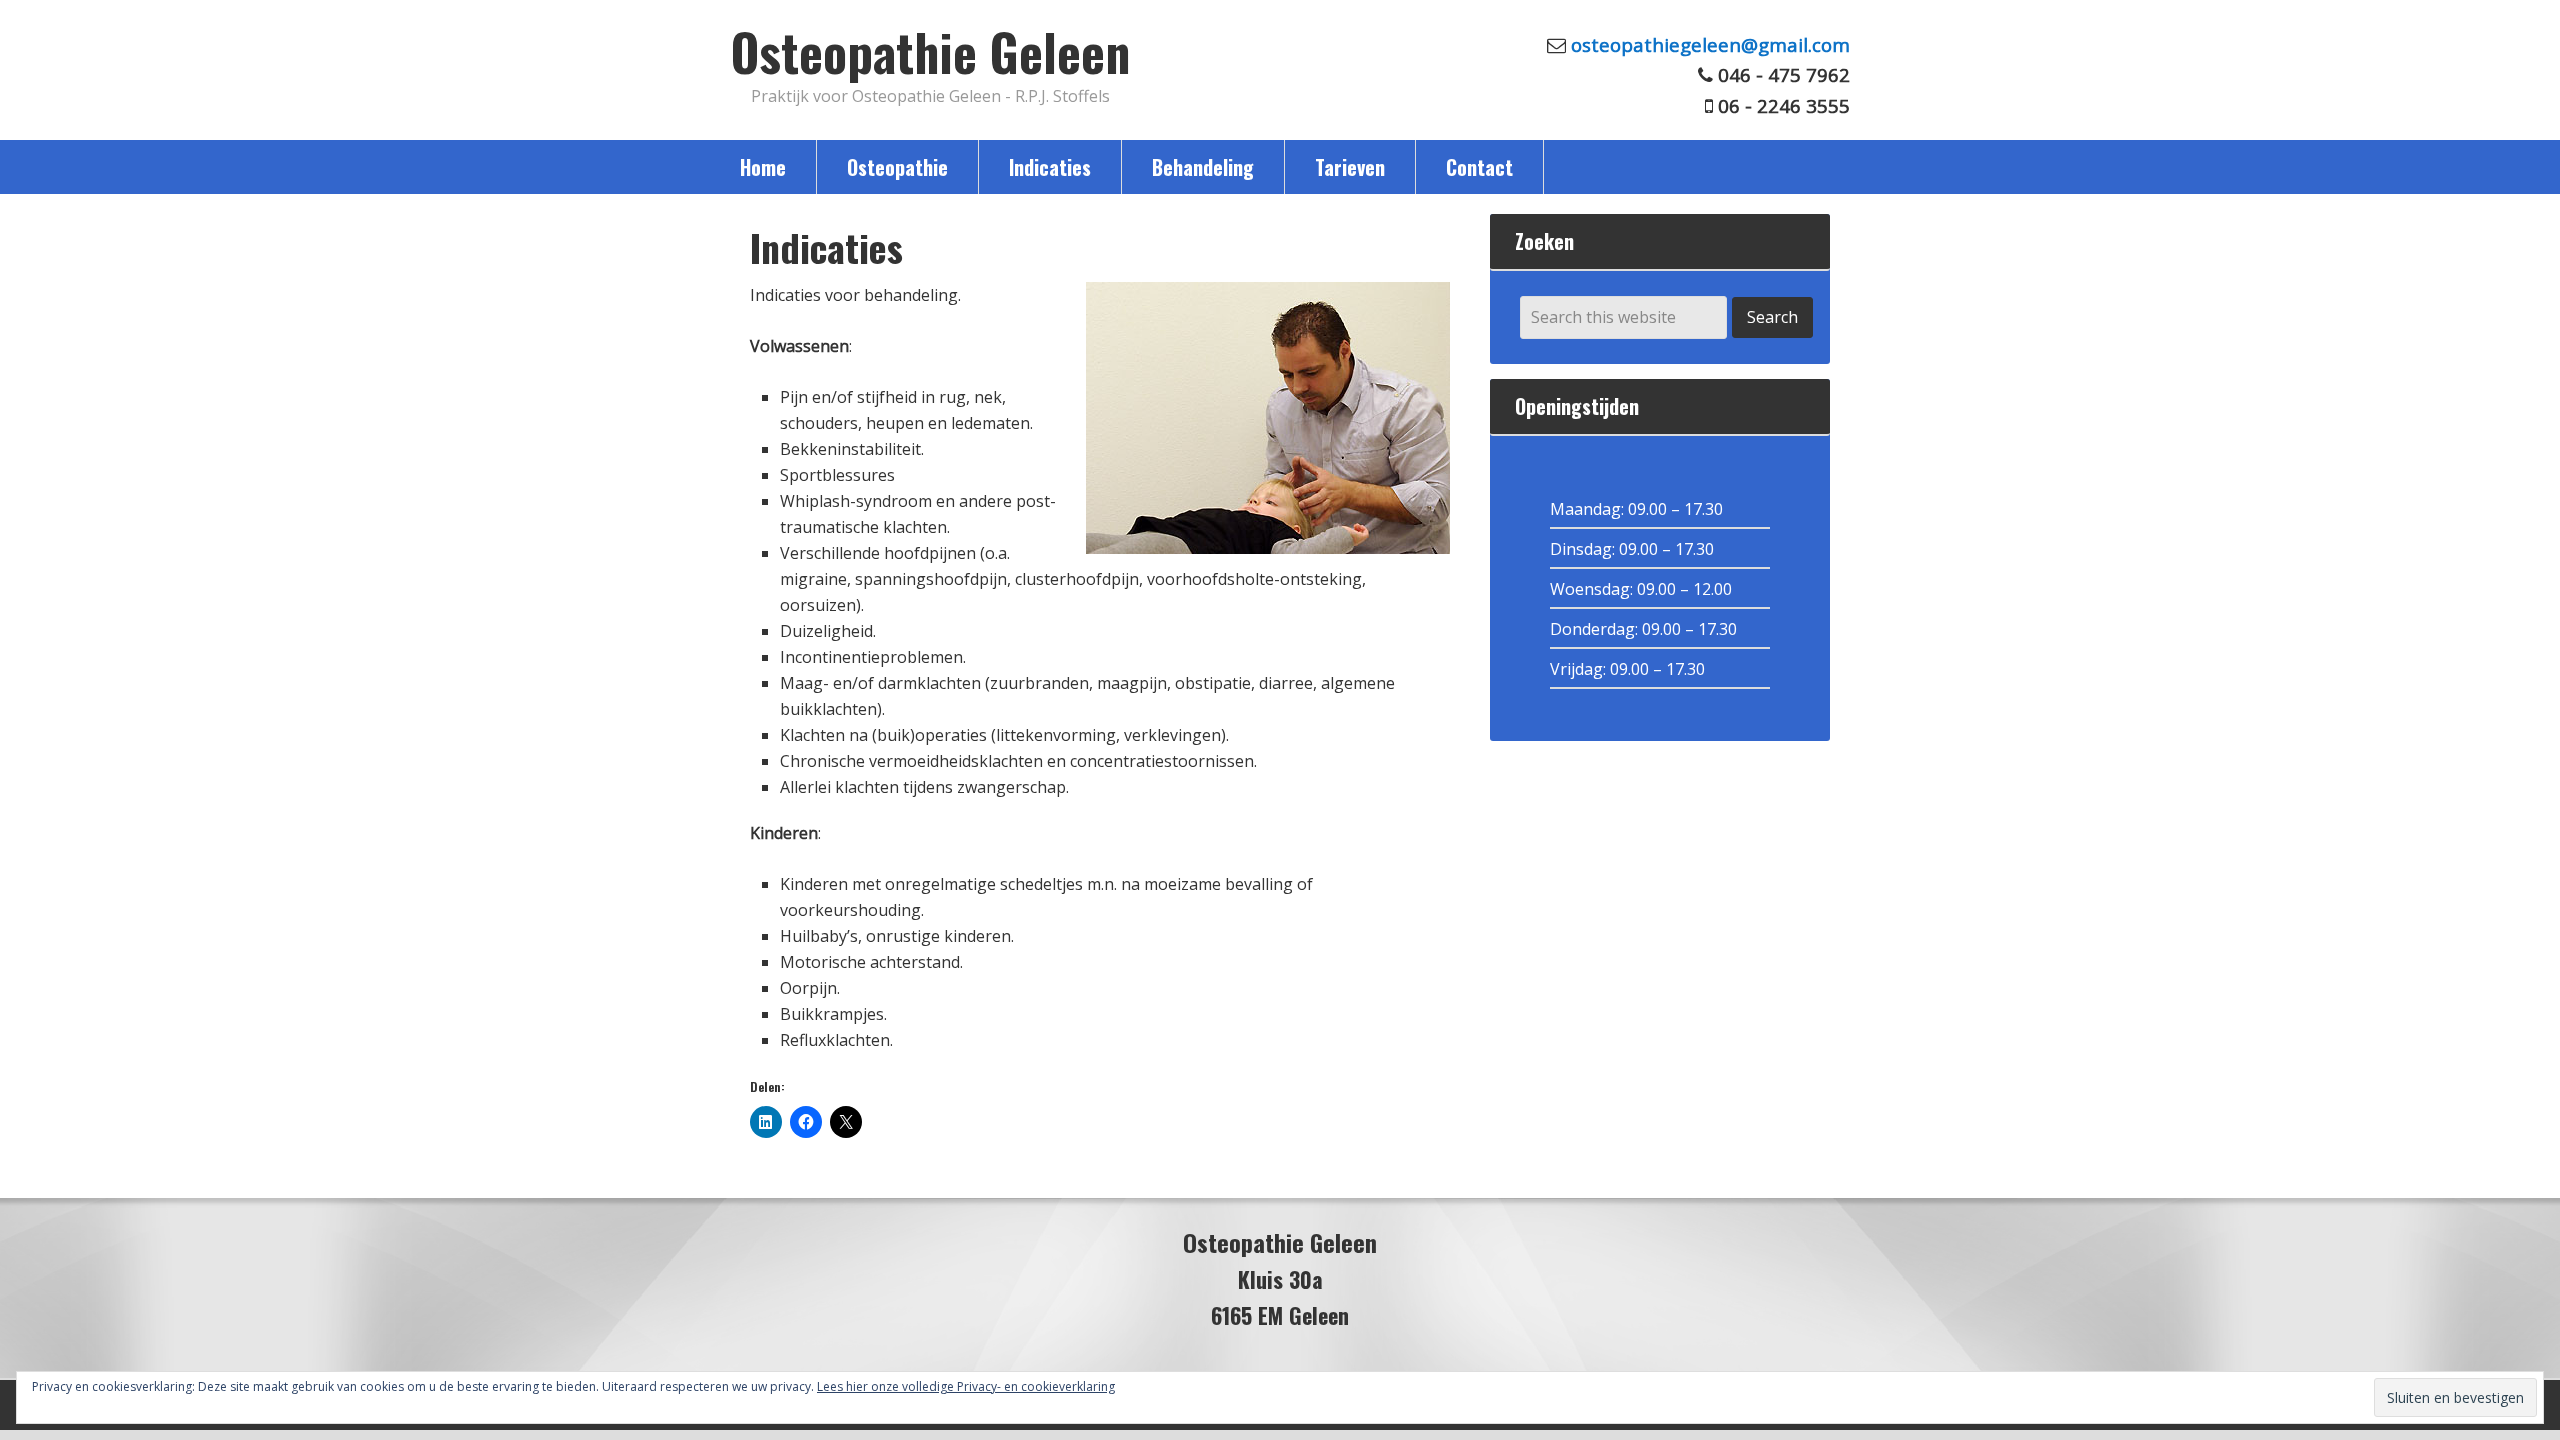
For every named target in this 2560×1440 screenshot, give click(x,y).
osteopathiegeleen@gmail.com (1710, 44)
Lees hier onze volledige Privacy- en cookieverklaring (966, 1386)
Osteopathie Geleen (930, 51)
